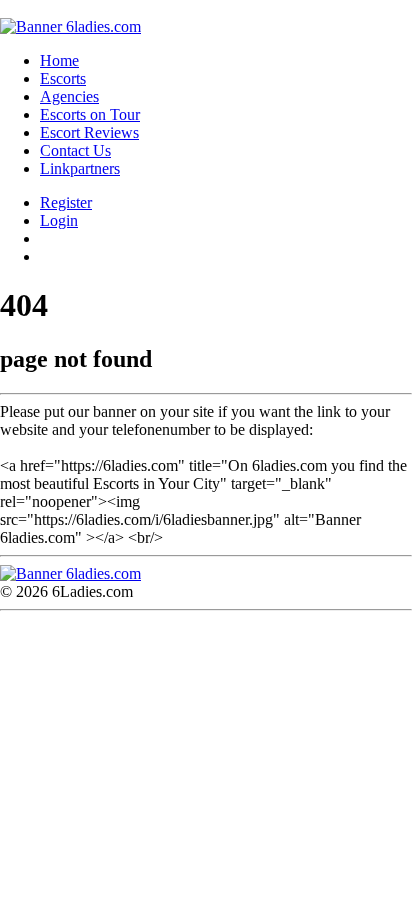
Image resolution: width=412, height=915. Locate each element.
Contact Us (75, 150)
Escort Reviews (89, 132)
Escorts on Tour (90, 114)
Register (66, 202)
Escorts (63, 78)
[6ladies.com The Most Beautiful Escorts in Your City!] (70, 26)
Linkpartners (80, 168)
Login (59, 220)
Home (59, 60)
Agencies (69, 96)
